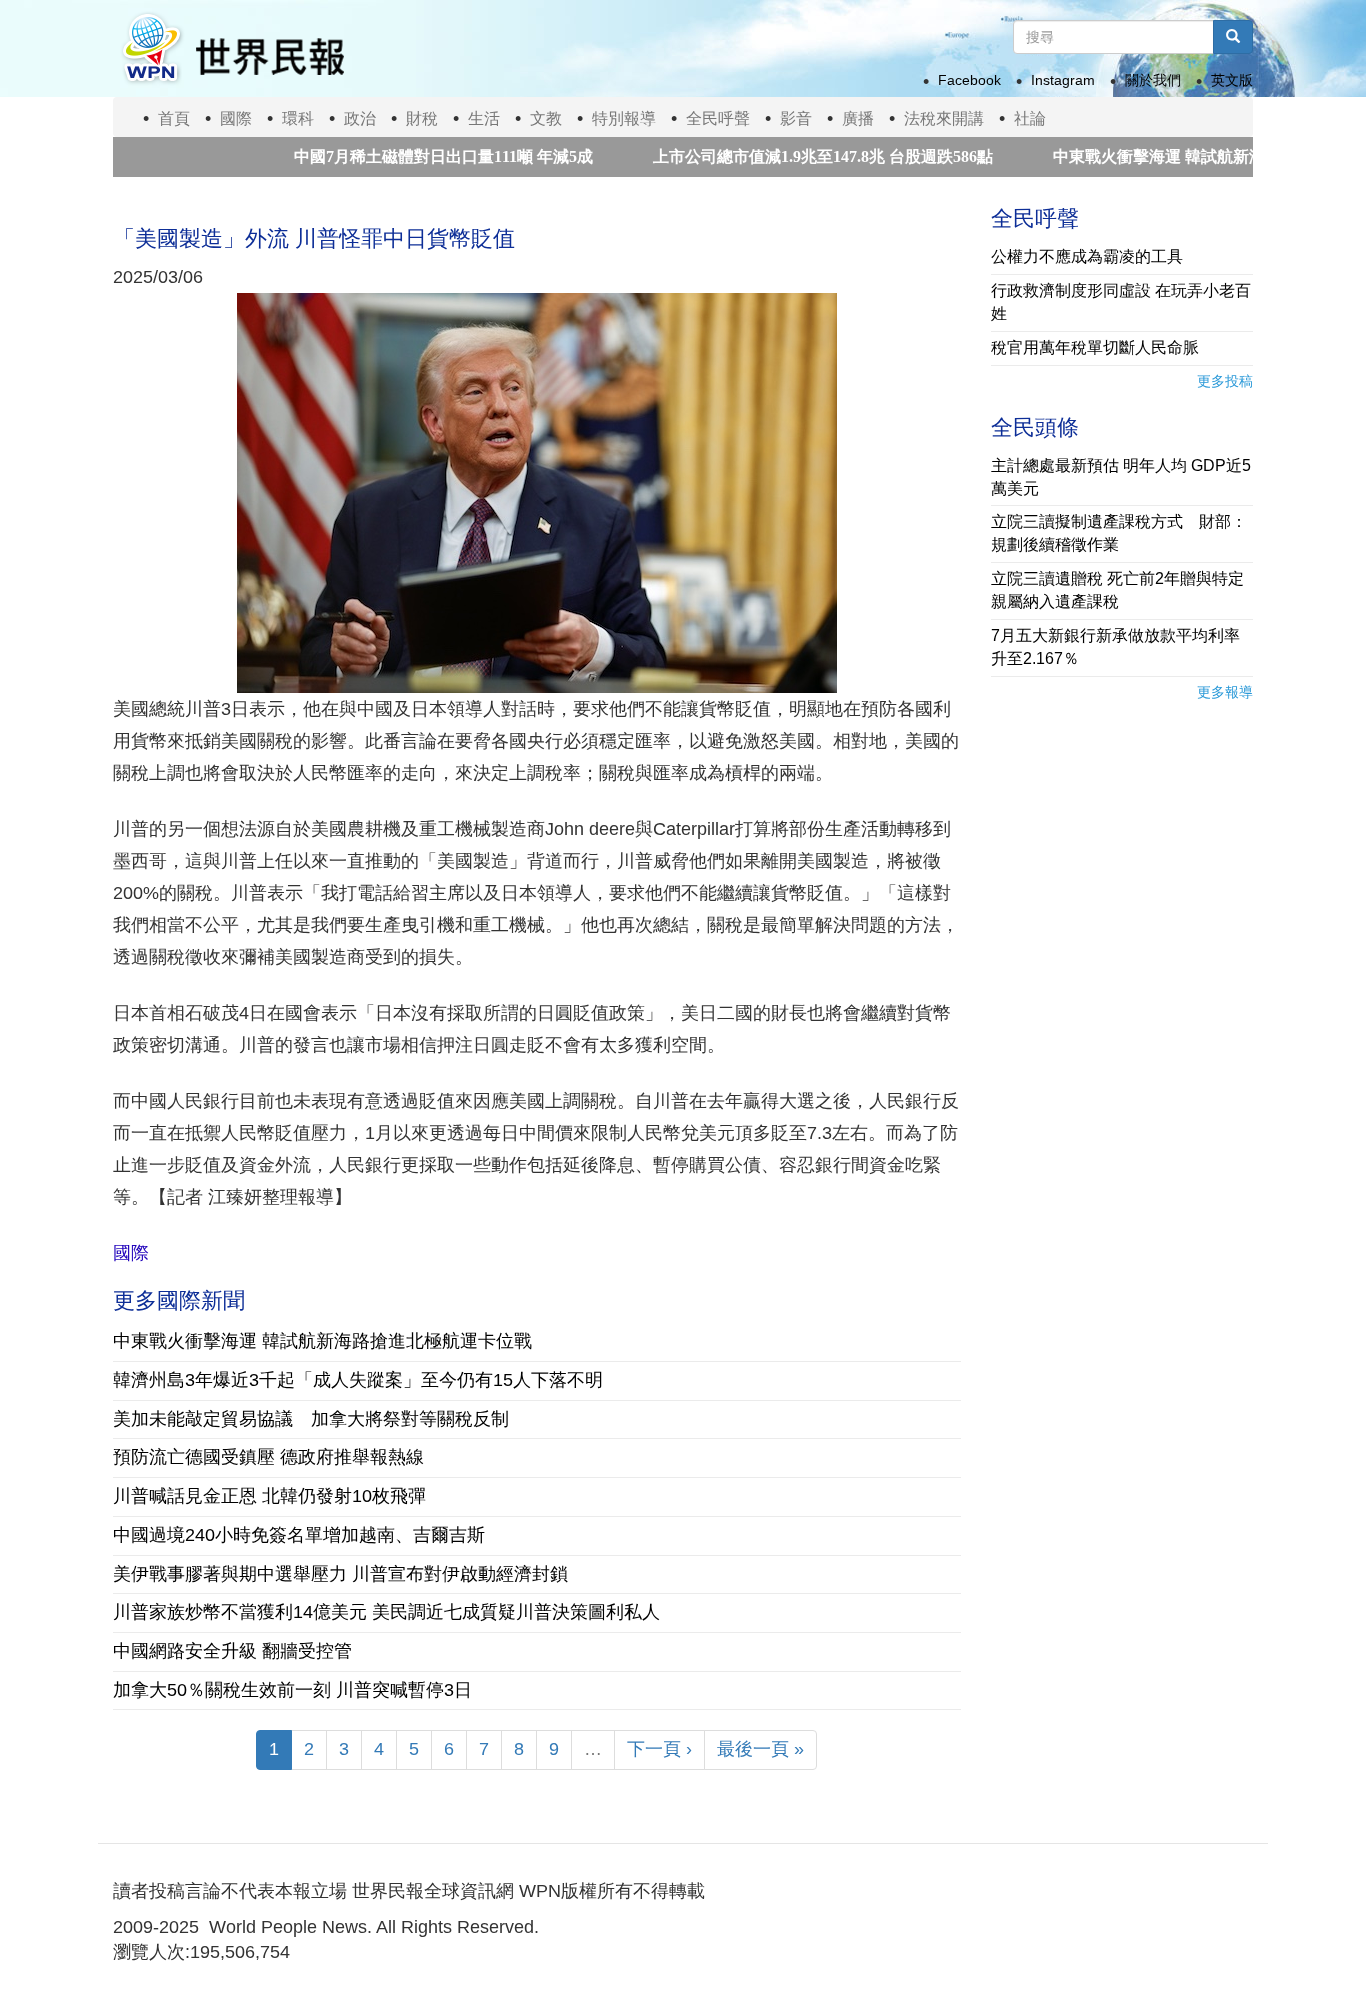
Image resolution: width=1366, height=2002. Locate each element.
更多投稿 (1225, 381)
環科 (298, 118)
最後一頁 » (760, 1749)
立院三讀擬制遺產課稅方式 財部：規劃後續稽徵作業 (1119, 533)
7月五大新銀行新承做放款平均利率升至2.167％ (1115, 647)
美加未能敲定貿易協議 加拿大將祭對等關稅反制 (311, 1419)
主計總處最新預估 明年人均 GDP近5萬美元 (1121, 477)
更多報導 (1225, 692)
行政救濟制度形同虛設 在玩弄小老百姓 (1121, 302)
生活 (484, 118)
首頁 (174, 118)
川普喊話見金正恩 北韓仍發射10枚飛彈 (269, 1496)
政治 (360, 118)
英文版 (1232, 80)
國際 (236, 118)
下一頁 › (659, 1749)
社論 (1030, 118)
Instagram (1063, 80)
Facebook (969, 80)
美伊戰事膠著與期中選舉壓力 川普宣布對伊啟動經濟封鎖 (340, 1574)
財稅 (422, 118)
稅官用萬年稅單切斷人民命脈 (1095, 347)
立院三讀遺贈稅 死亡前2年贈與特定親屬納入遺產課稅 (1117, 590)
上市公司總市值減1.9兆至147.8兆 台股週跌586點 (774, 156)
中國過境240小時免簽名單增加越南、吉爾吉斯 (299, 1535)
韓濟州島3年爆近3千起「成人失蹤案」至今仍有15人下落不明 (358, 1380)
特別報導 (624, 118)
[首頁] (232, 48)
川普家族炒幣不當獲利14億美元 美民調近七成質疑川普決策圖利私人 (386, 1612)
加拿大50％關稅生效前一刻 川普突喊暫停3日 (292, 1690)
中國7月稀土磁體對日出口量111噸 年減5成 (394, 156)
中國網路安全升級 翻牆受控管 (232, 1651)
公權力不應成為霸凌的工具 (1087, 256)
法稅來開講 (944, 118)
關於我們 (1153, 80)
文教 (546, 118)
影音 (796, 118)
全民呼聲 (718, 118)
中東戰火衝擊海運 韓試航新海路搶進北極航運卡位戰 (322, 1341)
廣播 (858, 118)
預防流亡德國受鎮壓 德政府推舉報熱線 (268, 1457)
